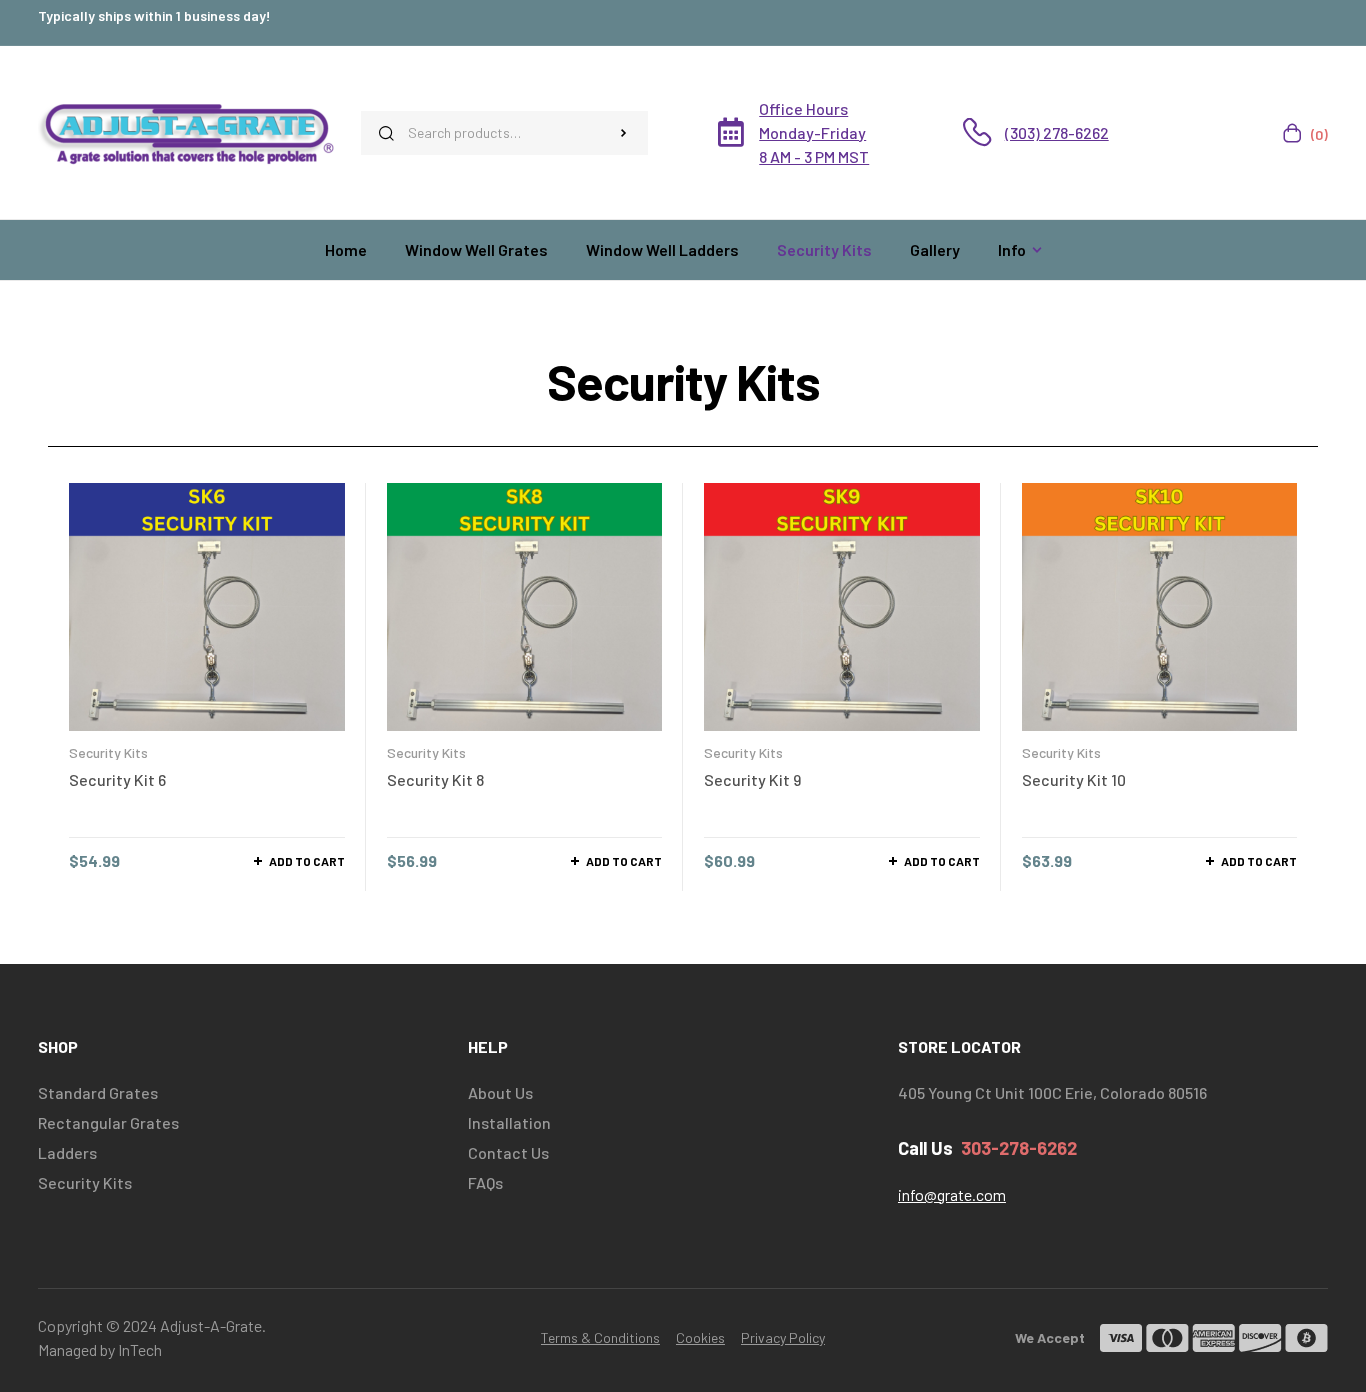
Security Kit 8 (435, 779)
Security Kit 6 (117, 779)
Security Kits (108, 752)
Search (623, 133)
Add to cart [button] (307, 861)
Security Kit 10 (1074, 779)
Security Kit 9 (752, 779)
